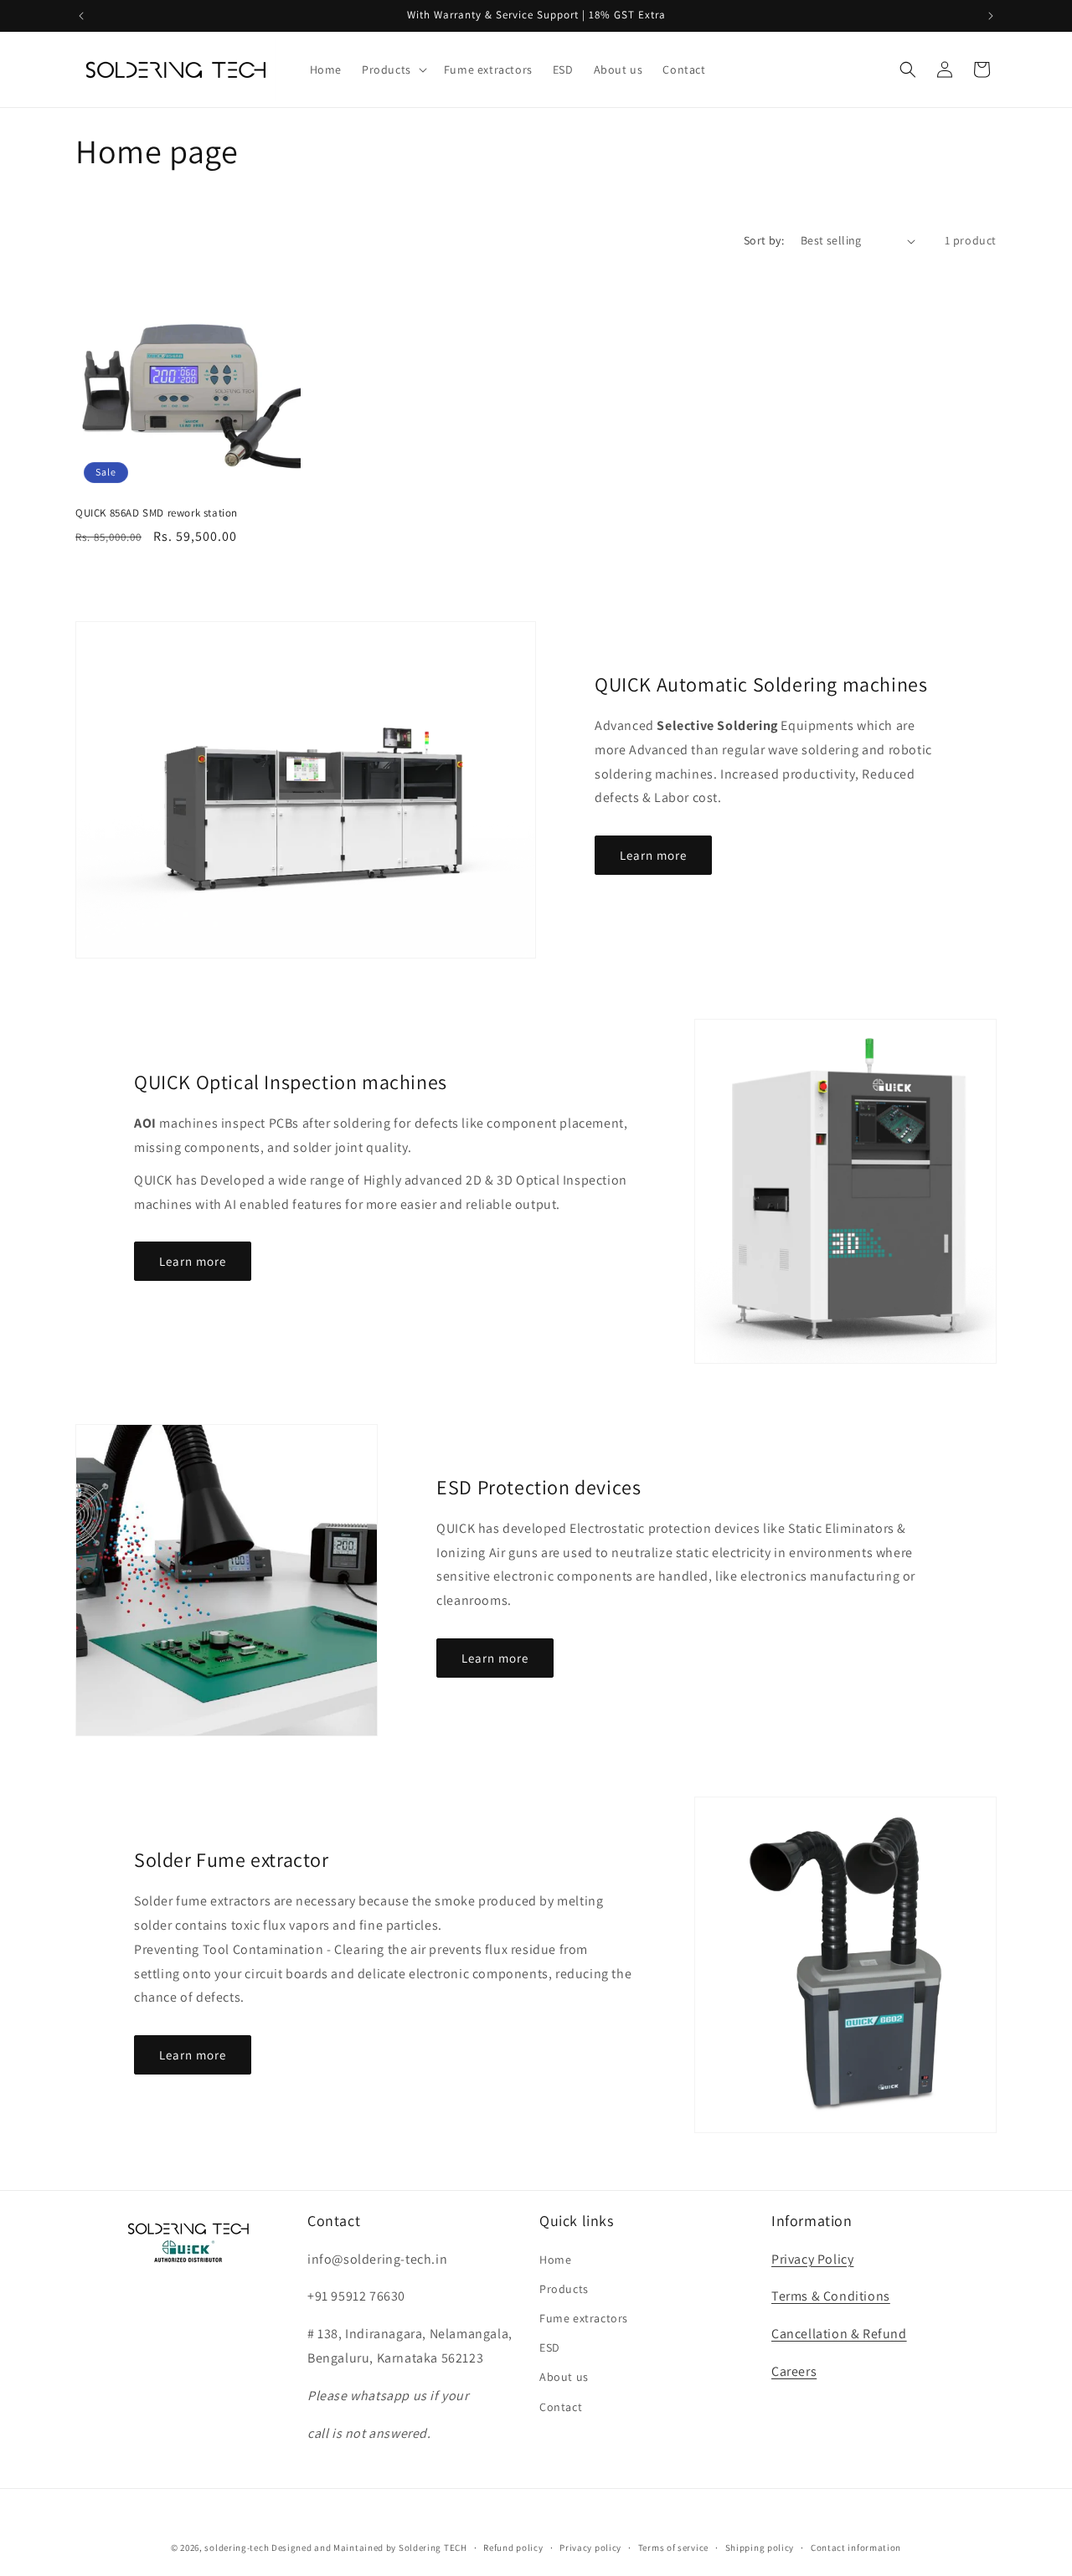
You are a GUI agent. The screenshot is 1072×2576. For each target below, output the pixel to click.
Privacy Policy (812, 2259)
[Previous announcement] (81, 16)
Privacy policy (590, 2547)
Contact (561, 2407)
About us (564, 2378)
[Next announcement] (991, 16)
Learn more (653, 855)
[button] (393, 69)
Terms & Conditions (831, 2297)
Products (564, 2289)
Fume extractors (584, 2318)
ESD (550, 2347)
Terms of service (673, 2547)
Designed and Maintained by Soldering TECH (369, 2548)
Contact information (856, 2547)
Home (555, 2260)
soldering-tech (237, 2548)
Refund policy (513, 2547)
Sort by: (764, 240)
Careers (794, 2371)
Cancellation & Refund (839, 2334)
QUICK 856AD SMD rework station (157, 513)
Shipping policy (760, 2547)
